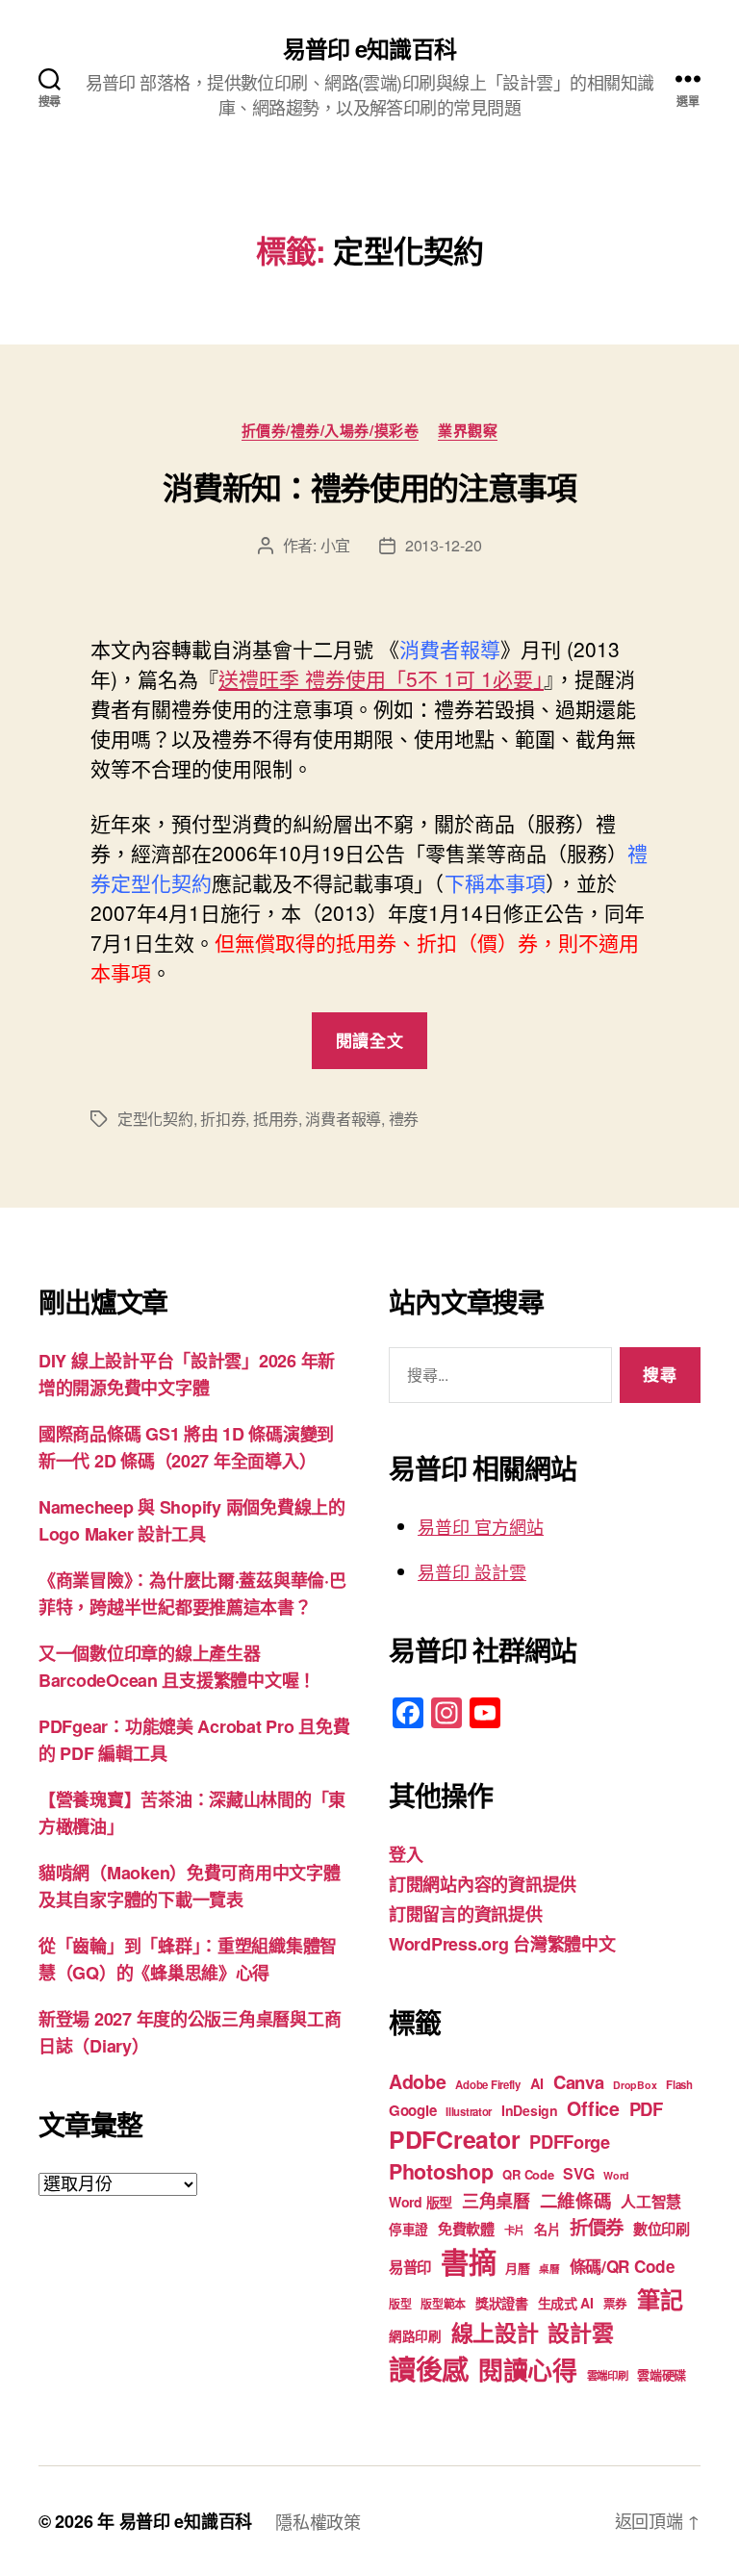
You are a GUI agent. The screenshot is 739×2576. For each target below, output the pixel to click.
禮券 (404, 1119)
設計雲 (580, 2332)
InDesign (530, 2110)
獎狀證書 (502, 2303)
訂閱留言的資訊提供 (466, 1914)
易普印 (410, 2267)
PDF (646, 2109)
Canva (579, 2082)
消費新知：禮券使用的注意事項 (369, 487)
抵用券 (276, 1119)
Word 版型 (420, 2202)
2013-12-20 (443, 545)
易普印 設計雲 (472, 1571)
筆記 (660, 2299)
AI (537, 2083)
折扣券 (223, 1119)
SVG (578, 2173)
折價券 (597, 2227)
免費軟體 (466, 2229)
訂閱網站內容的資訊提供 (483, 1884)
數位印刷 (662, 2229)
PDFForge (570, 2142)
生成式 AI (566, 2303)
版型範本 (443, 2304)
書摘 (468, 2261)
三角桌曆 (496, 2201)
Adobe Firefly (488, 2085)
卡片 (514, 2230)
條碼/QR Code (623, 2266)
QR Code (528, 2174)
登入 (406, 1854)
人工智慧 (651, 2201)
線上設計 (495, 2332)
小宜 (335, 545)
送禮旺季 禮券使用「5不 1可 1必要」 (381, 678)
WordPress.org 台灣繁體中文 (502, 1944)
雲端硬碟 (662, 2374)
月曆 (517, 2268)
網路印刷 (415, 2336)
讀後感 (429, 2369)
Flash (679, 2085)
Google (412, 2110)
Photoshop (441, 2171)
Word (616, 2175)
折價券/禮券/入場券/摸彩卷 (331, 431)
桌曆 (549, 2269)
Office (593, 2108)
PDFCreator (454, 2139)
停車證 (408, 2229)
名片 (547, 2229)
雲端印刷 (608, 2375)
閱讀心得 (528, 2370)
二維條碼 (576, 2200)
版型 (400, 2304)
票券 (615, 2304)
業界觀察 (468, 431)
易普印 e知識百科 (369, 48)
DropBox (635, 2085)
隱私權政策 (318, 2521)
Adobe (418, 2081)
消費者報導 (343, 1119)
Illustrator (469, 2112)
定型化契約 (155, 1119)
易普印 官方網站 (481, 1526)
